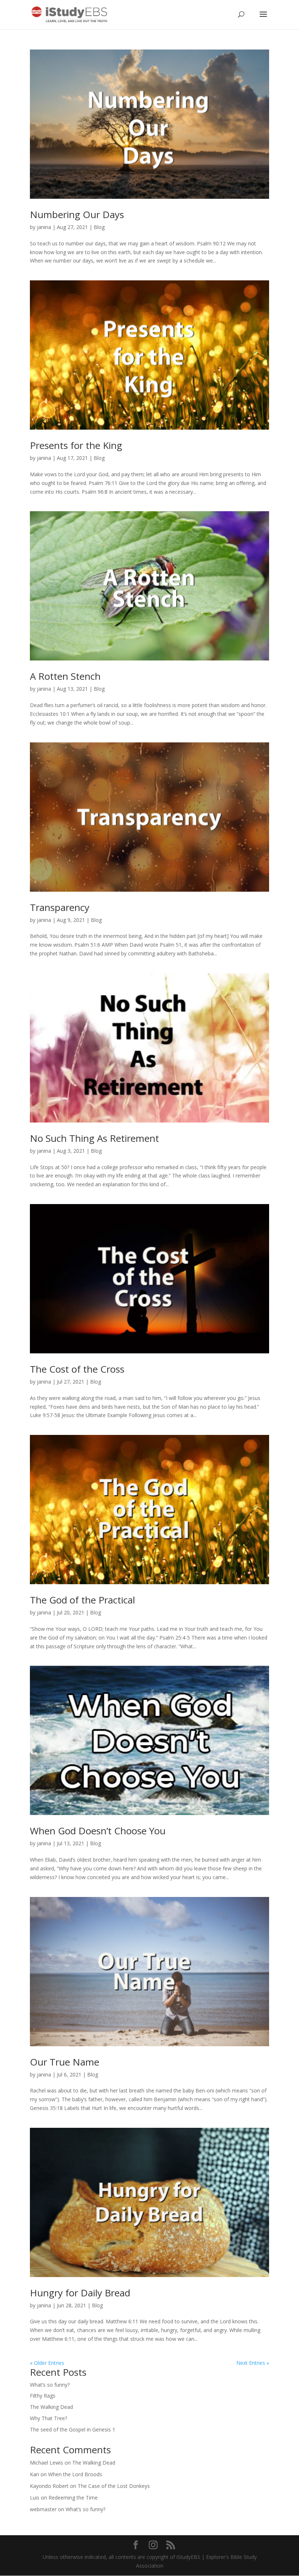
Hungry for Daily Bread (80, 2293)
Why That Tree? (48, 2418)
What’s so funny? (50, 2385)
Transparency (60, 907)
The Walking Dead (51, 2407)
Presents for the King (76, 445)
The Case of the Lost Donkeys (114, 2486)
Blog (99, 227)
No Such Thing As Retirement (94, 1138)
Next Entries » (253, 2363)
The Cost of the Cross (77, 1369)
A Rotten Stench (65, 676)
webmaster (43, 2509)
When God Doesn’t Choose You (98, 1831)
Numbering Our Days (77, 214)
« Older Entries (47, 2363)
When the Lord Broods (75, 2474)
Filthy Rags (43, 2396)
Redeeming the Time (73, 2498)
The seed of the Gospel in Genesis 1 (73, 2429)
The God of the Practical (82, 1600)
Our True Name (65, 2062)
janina (44, 227)
